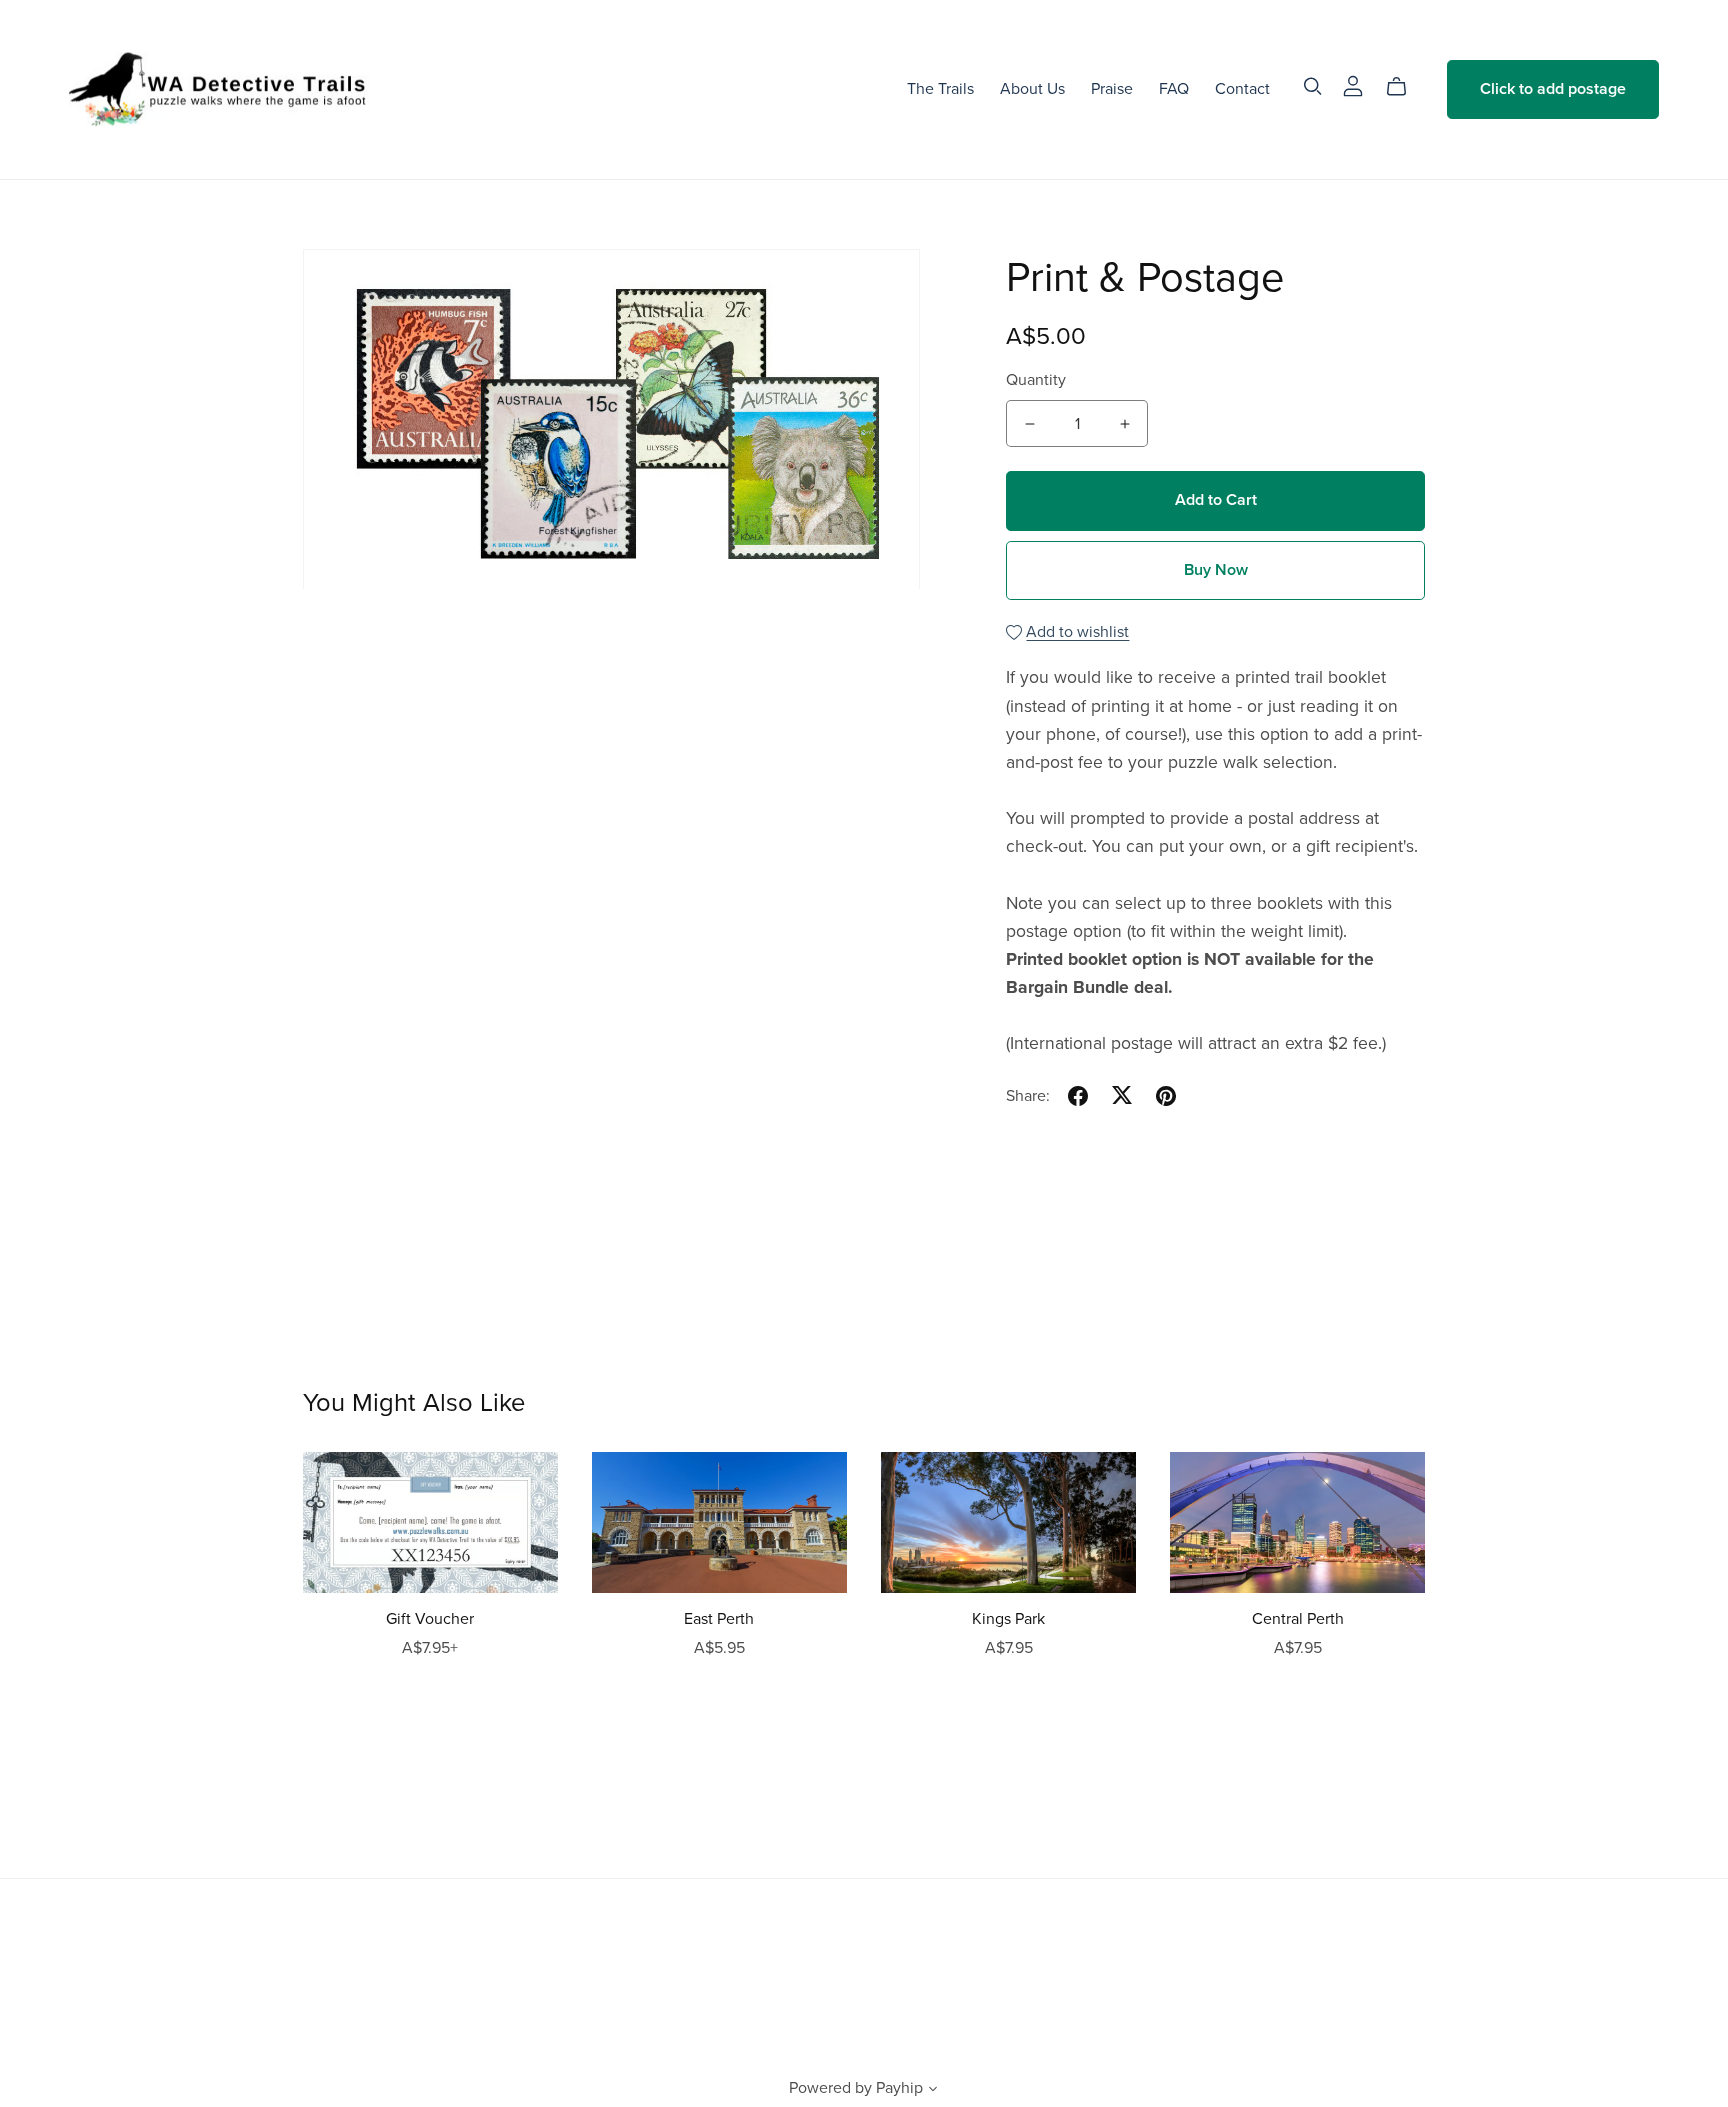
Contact (1242, 89)
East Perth (719, 1619)
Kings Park (1008, 1619)
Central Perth (1298, 1619)
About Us (1032, 89)
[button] (933, 2091)
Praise (1112, 89)
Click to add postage (1553, 89)
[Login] (1353, 85)
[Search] (1313, 86)
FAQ (1174, 89)
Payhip (899, 2088)
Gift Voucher (430, 1619)
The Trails (940, 89)
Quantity (1036, 380)
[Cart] (1404, 87)
